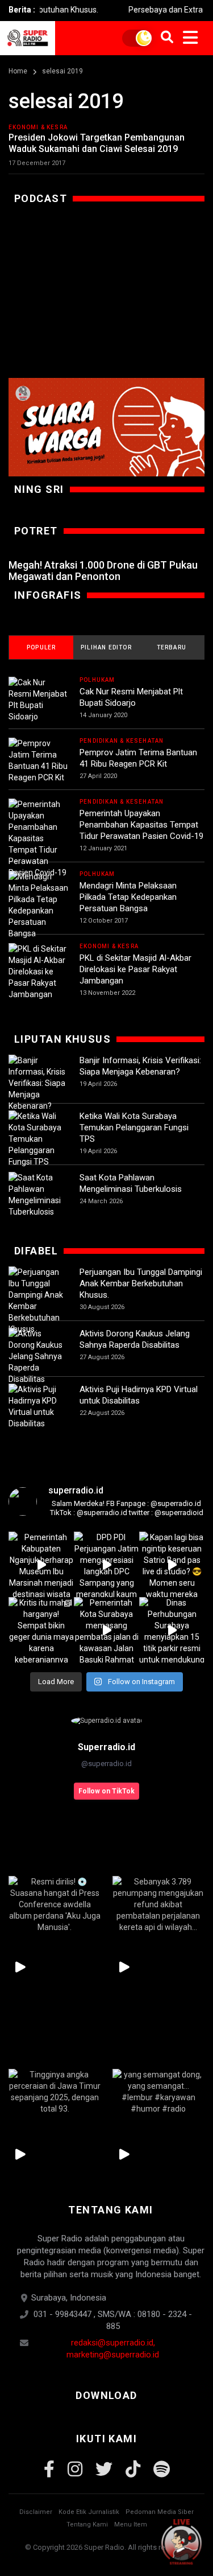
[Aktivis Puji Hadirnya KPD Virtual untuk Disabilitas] (38, 1406)
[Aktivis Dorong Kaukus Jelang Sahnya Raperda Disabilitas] (38, 1356)
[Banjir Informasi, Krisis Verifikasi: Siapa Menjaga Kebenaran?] (38, 1083)
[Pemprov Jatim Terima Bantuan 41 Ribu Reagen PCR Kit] (38, 760)
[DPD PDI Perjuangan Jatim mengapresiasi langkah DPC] (106, 1564)
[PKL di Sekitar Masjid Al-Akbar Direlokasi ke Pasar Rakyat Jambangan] (38, 972)
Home (18, 71)
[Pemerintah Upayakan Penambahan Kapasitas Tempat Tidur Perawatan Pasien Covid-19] (38, 838)
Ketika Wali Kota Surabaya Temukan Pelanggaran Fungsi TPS (134, 1127)
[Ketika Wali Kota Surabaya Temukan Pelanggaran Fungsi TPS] (38, 1139)
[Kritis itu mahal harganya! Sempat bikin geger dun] (41, 1630)
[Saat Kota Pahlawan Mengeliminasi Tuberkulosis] (38, 1195)
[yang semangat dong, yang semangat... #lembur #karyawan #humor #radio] (159, 2092)
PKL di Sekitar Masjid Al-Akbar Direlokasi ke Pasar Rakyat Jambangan (135, 969)
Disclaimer (36, 2512)
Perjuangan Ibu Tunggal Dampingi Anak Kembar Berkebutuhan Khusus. (141, 1283)
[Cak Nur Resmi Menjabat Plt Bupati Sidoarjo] (38, 699)
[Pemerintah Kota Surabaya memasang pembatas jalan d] (106, 1630)
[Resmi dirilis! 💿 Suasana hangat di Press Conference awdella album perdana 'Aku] (55, 1905)
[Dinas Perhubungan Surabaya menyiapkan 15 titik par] (172, 1630)
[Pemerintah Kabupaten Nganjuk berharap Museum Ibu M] (41, 1564)
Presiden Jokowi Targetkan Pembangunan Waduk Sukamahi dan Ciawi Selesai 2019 (97, 143)
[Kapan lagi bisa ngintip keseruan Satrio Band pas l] (172, 1564)
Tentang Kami (87, 2524)
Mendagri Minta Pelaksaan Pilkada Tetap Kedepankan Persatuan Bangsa (128, 897)
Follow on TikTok (106, 1791)
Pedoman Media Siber (160, 2512)
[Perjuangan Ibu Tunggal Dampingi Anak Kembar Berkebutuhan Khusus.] (38, 1301)
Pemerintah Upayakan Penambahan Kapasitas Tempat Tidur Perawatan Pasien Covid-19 (141, 825)
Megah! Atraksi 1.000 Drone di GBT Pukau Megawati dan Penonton (103, 571)
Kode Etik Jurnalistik (89, 2512)
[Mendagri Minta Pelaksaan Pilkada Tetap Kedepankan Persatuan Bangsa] (38, 905)
